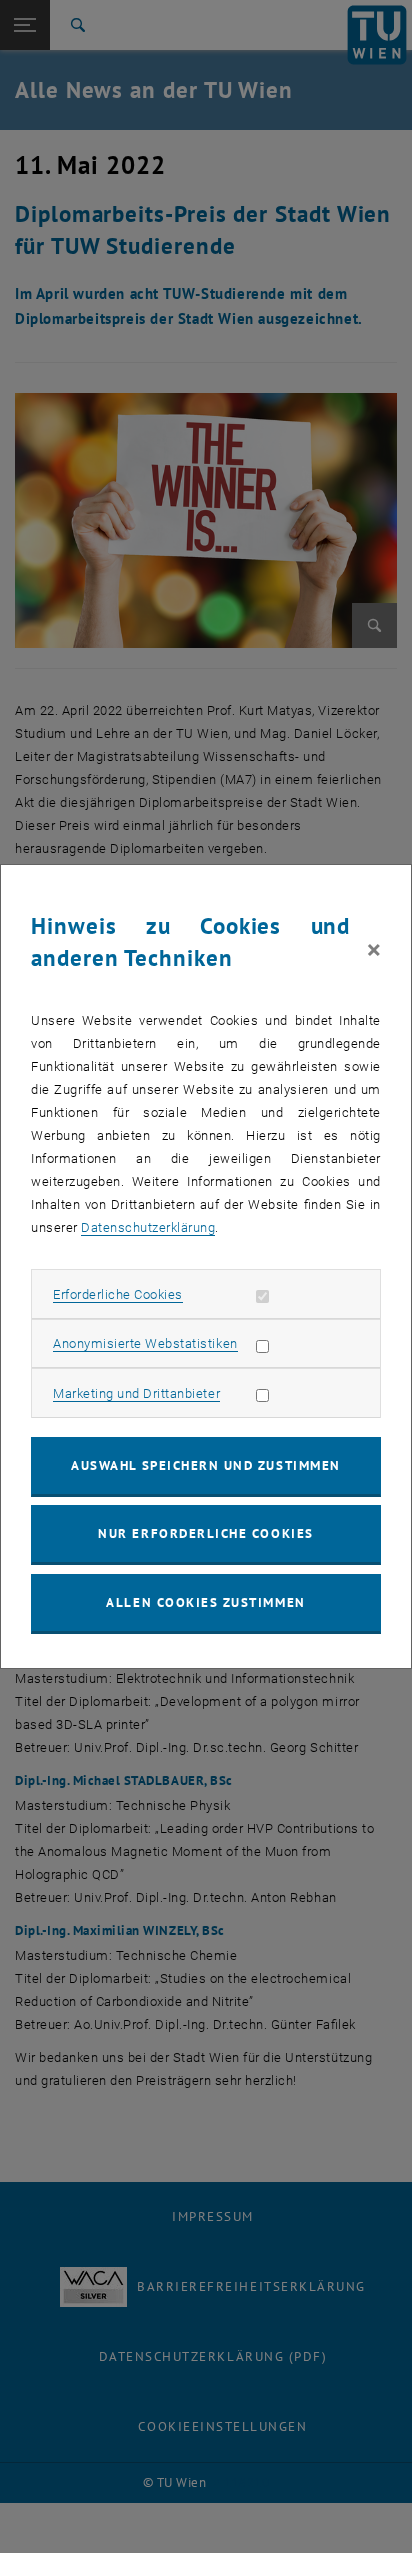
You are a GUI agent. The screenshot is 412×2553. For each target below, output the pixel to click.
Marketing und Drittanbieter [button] (136, 1393)
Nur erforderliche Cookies (205, 1533)
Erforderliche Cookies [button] (118, 1294)
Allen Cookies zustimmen (205, 1602)
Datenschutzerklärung (148, 1227)
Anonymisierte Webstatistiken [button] (145, 1343)
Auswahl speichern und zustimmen (205, 1465)
